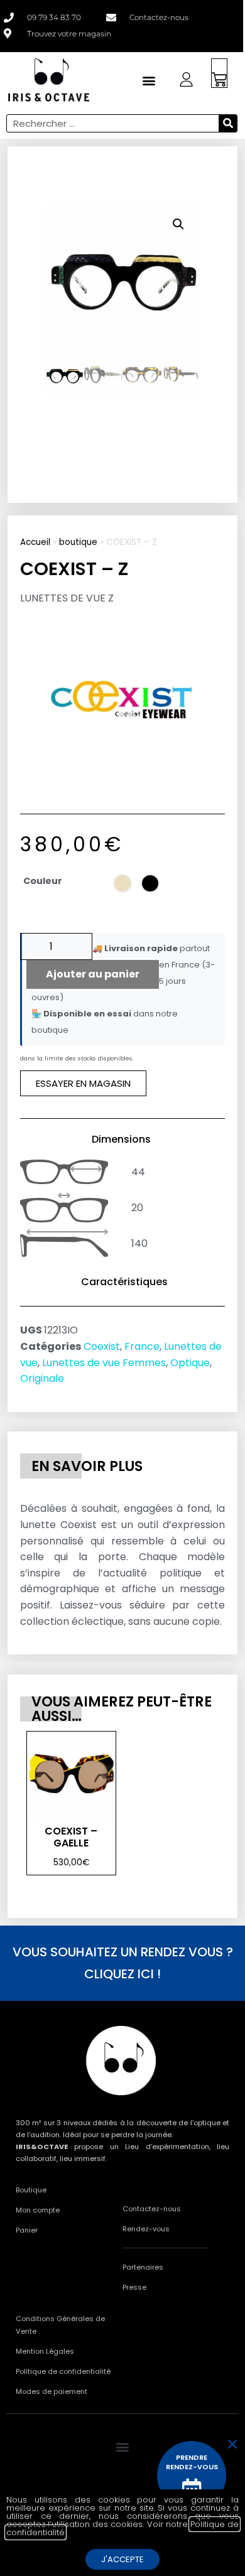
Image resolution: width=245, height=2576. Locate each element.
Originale (42, 1378)
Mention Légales (45, 2351)
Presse (134, 2287)
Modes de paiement (52, 2391)
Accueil (35, 542)
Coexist (102, 1346)
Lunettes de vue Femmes (104, 1363)
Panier (27, 2230)
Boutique (31, 2190)
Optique (190, 1363)
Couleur (43, 881)
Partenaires (143, 2267)
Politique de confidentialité (63, 2371)
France (142, 1346)
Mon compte (38, 2210)
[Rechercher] (228, 123)
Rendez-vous (146, 2229)
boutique (78, 542)
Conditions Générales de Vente (60, 2325)
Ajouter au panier (93, 974)
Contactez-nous (152, 2209)
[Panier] (219, 73)
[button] (178, 224)
